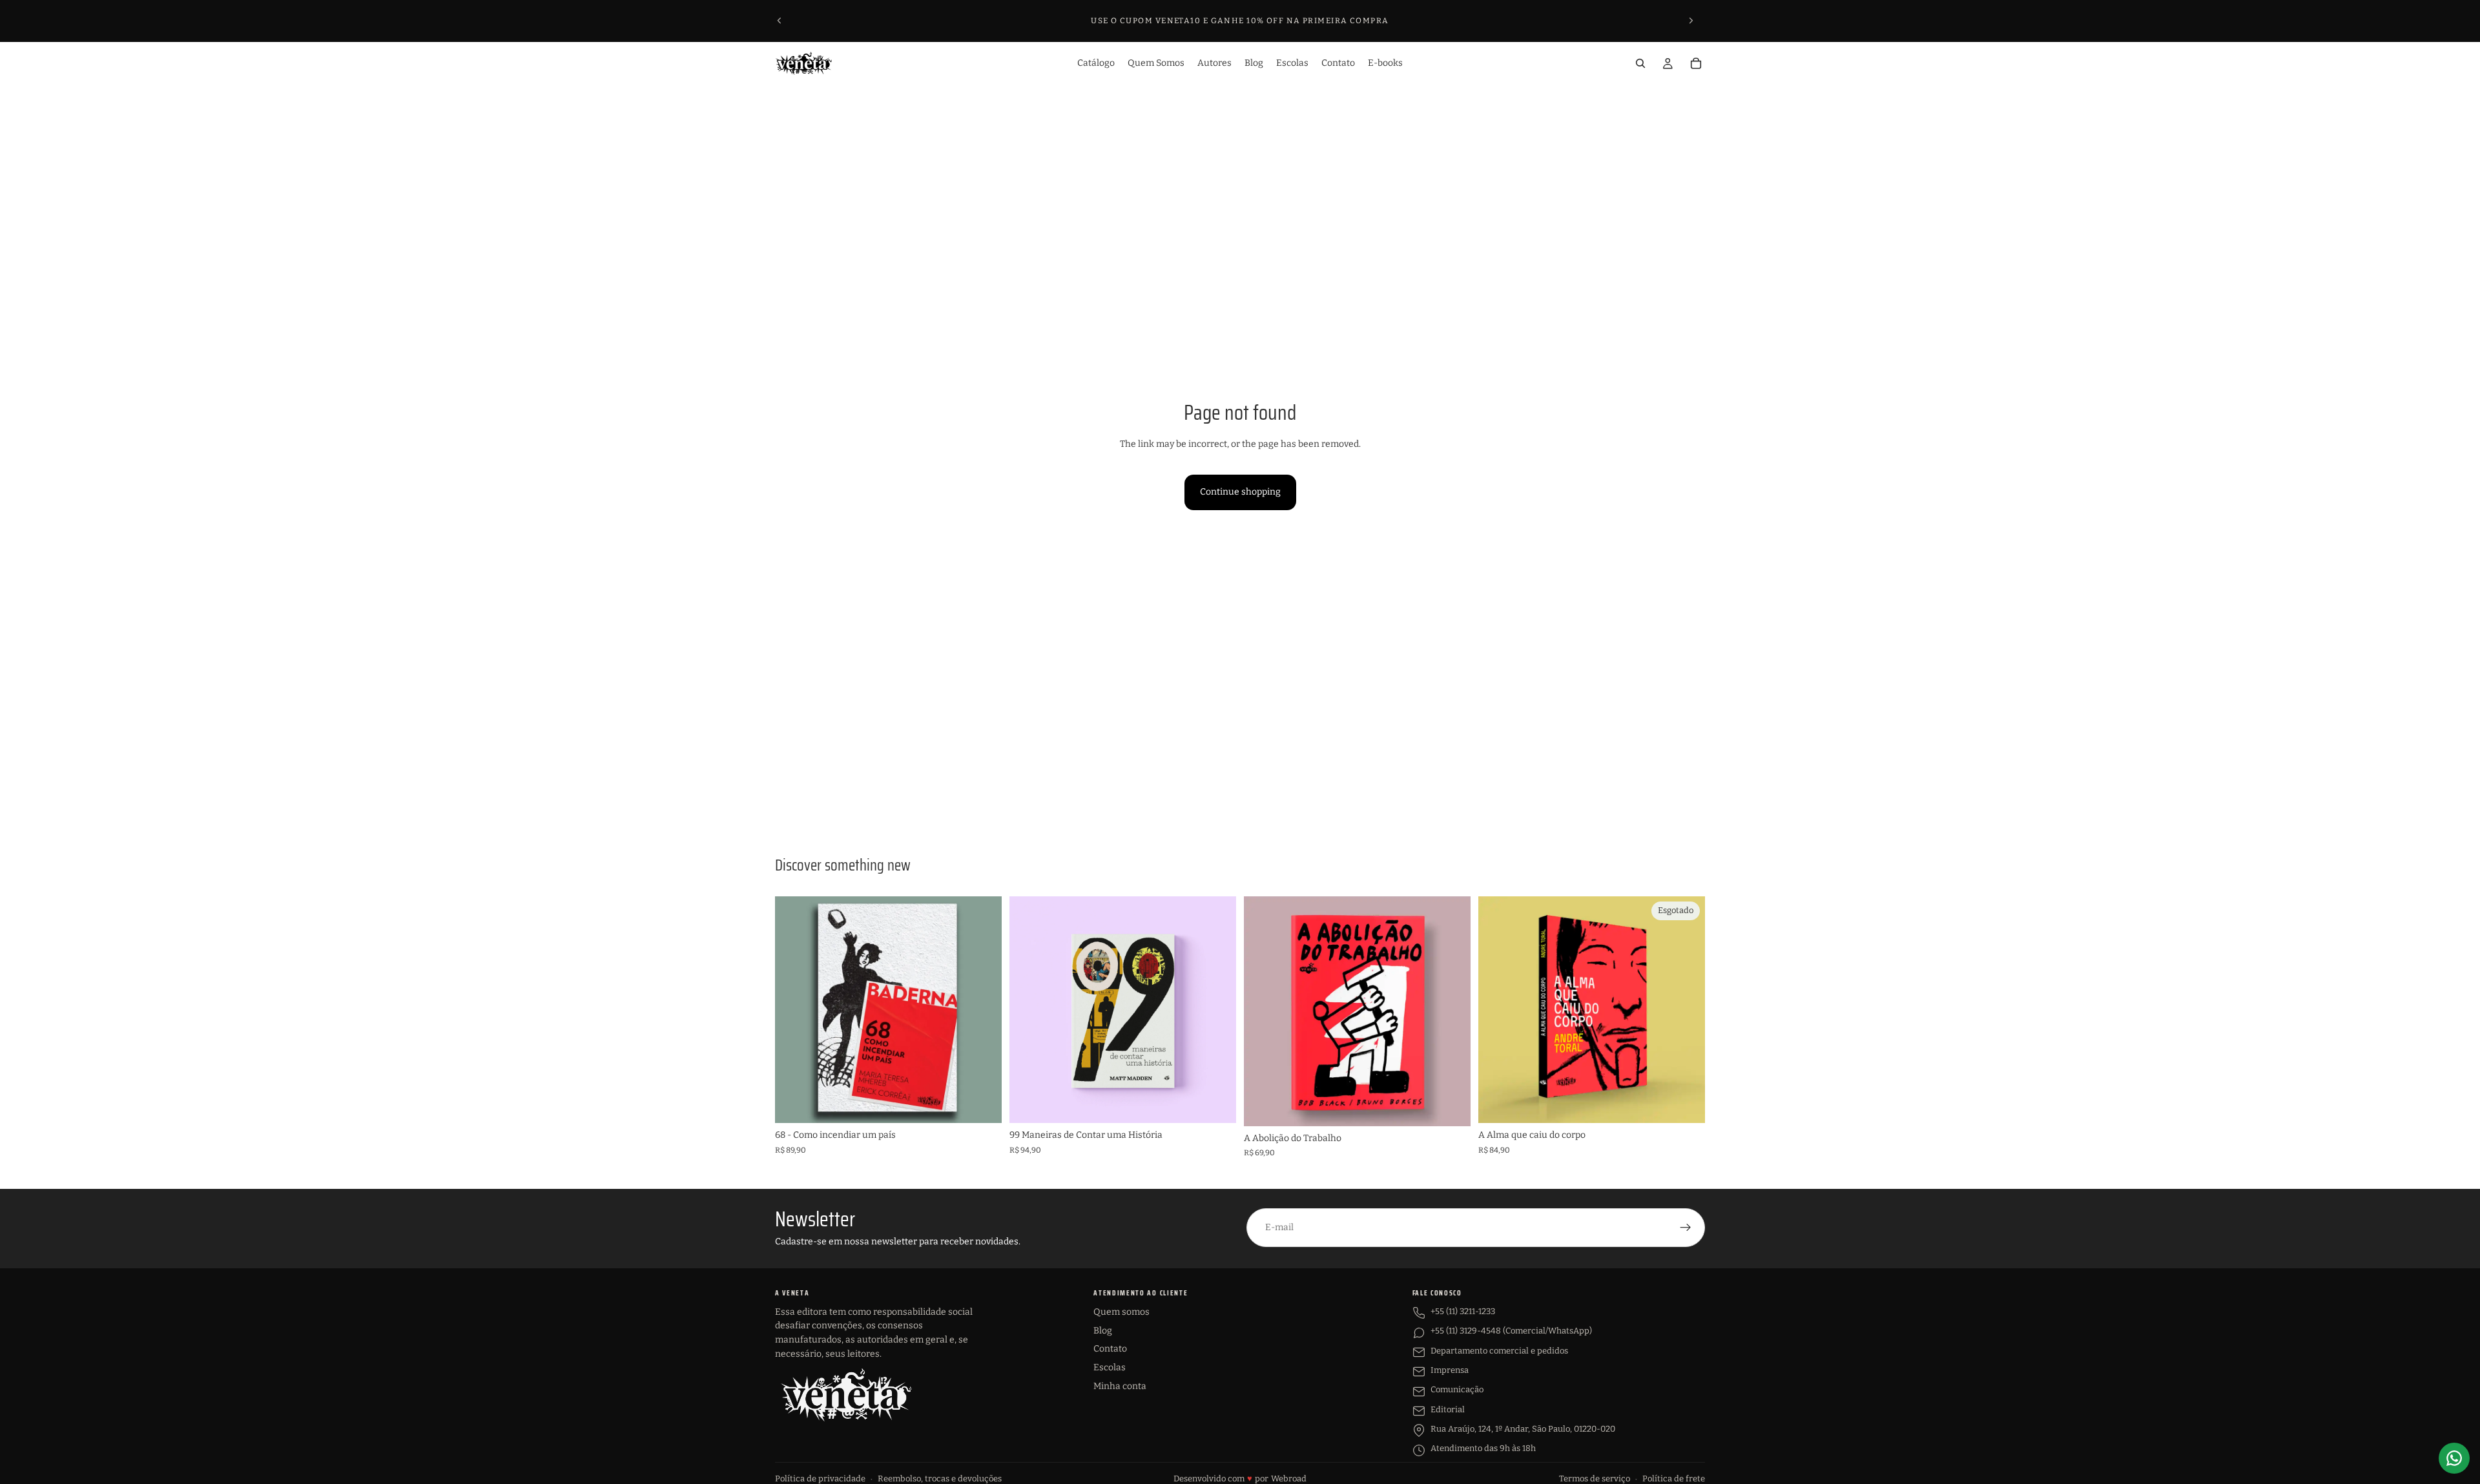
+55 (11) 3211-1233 (1463, 1311)
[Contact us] (2454, 1458)
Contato (1110, 1349)
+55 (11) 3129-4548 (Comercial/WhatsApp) (1511, 1331)
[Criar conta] (1686, 1228)
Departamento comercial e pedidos (1499, 1351)
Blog (1103, 1331)
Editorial (1448, 1409)
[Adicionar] (982, 1104)
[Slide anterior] (780, 21)
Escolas (1110, 1367)
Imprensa (1450, 1370)
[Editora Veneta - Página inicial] (846, 1395)
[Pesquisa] (1640, 63)
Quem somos (1121, 1312)
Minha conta (1120, 1386)
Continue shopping (1240, 492)
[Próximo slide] (1691, 21)
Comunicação (1457, 1389)
